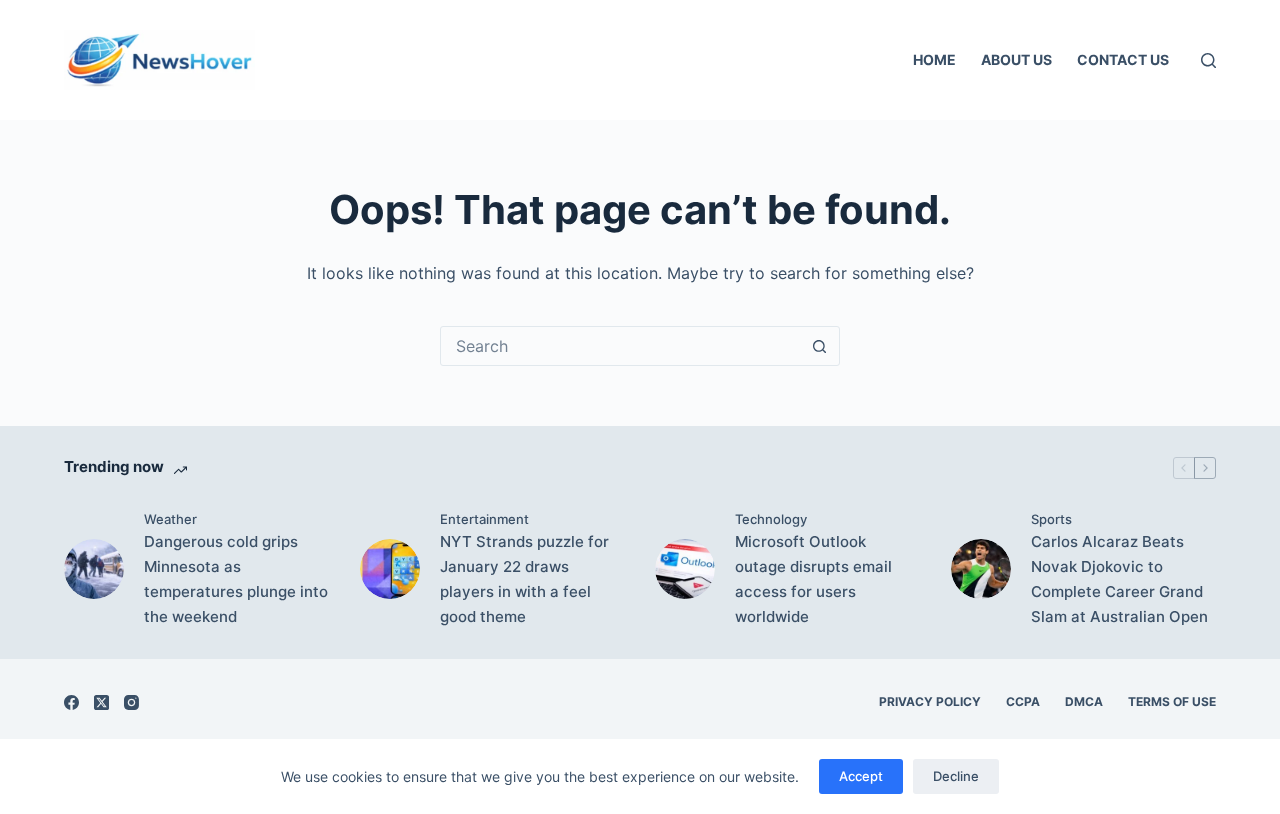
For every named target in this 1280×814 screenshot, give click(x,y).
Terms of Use (1172, 701)
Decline (956, 776)
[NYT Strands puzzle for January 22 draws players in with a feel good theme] (390, 569)
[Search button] (819, 346)
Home (934, 59)
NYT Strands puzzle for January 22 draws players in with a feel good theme (524, 578)
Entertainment (484, 519)
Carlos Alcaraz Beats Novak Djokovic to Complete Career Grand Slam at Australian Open (1119, 578)
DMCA (1084, 701)
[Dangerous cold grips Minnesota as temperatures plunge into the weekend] (94, 569)
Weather (170, 519)
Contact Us (1123, 59)
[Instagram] (131, 702)
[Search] (1208, 60)
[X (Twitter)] (101, 702)
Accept (861, 776)
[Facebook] (71, 702)
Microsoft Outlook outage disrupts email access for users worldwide (813, 578)
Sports (1051, 519)
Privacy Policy (930, 701)
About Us (1016, 59)
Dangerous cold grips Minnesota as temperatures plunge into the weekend (236, 578)
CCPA (1023, 701)
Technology (771, 519)
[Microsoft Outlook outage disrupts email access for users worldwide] (685, 569)
